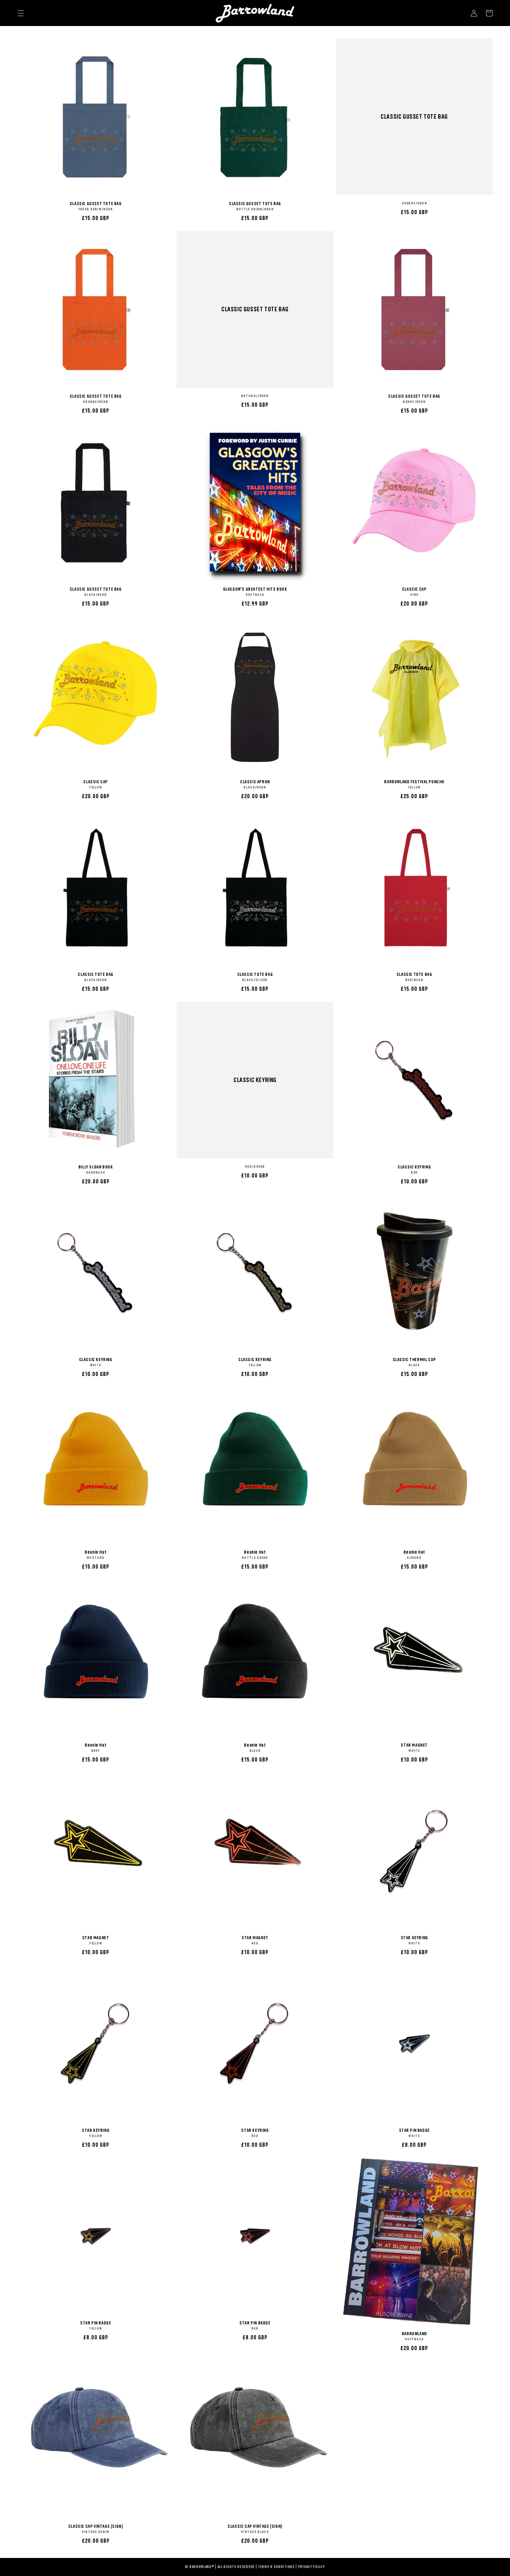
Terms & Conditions (276, 2567)
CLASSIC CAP (414, 589)
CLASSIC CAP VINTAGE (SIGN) (96, 2526)
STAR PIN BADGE (414, 2130)
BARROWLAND (414, 2334)
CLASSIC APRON (255, 782)
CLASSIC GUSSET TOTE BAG (96, 204)
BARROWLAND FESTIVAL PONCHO (414, 782)
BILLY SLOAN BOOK (96, 1167)
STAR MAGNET (414, 1745)
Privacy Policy (312, 2567)
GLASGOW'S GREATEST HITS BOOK (255, 589)
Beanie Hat (96, 1552)
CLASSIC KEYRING (255, 1080)
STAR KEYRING (414, 1938)
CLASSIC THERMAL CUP (414, 1359)
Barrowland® (202, 2567)
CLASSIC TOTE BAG (96, 974)
